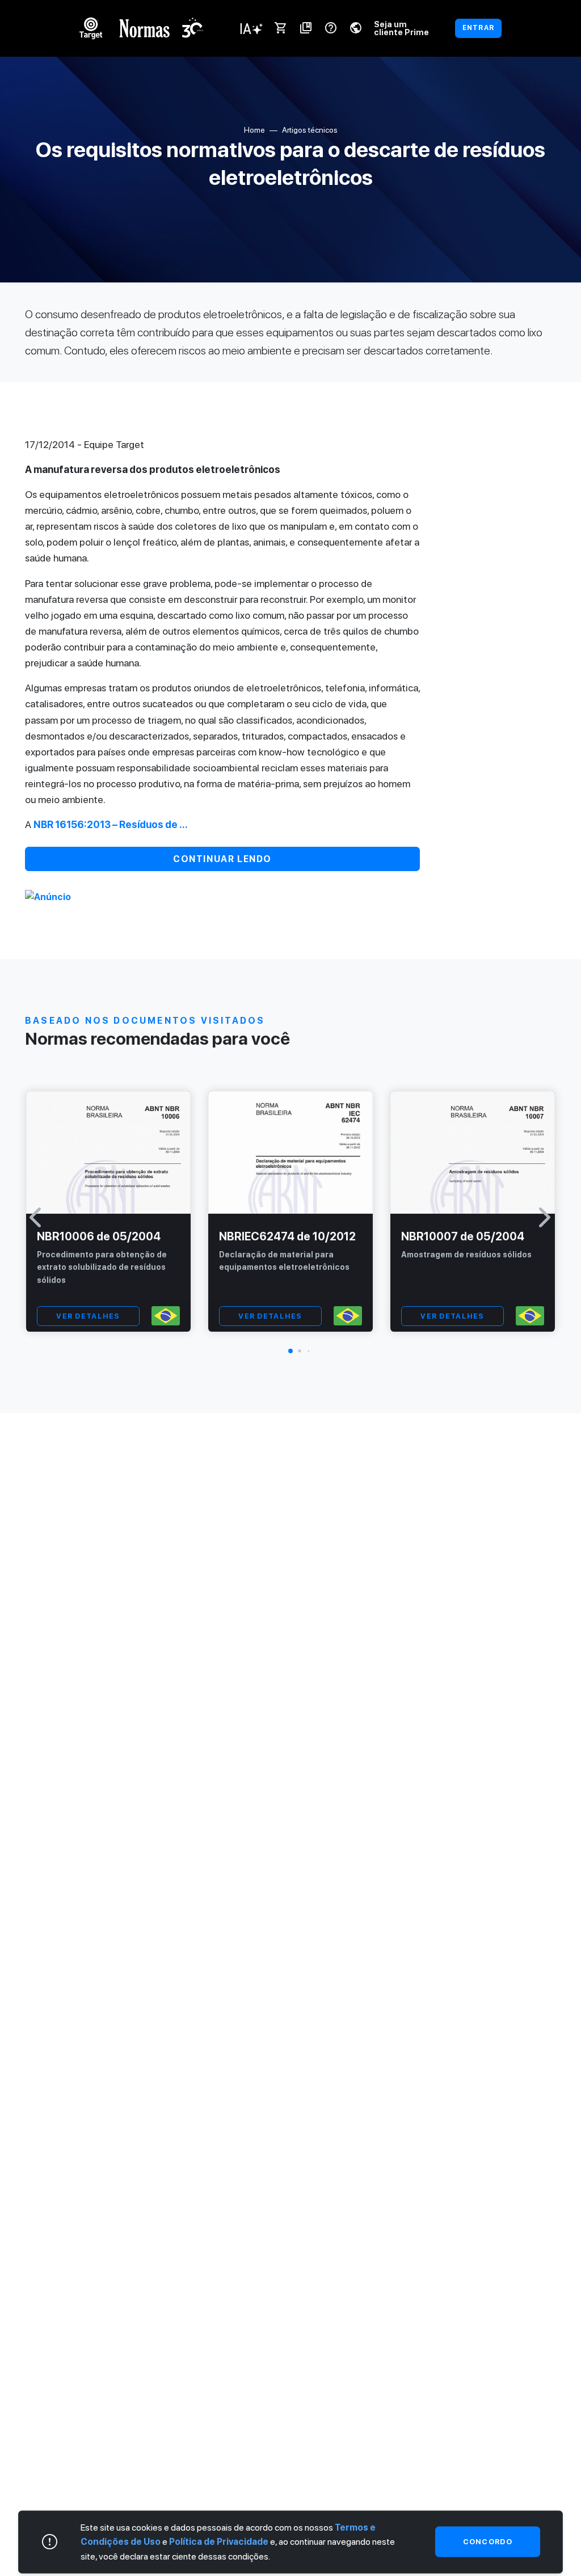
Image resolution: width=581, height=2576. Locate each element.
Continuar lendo (222, 859)
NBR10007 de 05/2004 (463, 1236)
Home (254, 130)
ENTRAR (478, 28)
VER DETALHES (88, 1316)
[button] (290, 1351)
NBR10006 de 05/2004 (99, 1236)
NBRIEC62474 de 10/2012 (287, 1236)
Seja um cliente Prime (401, 28)
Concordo (488, 2542)
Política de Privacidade (219, 2542)
